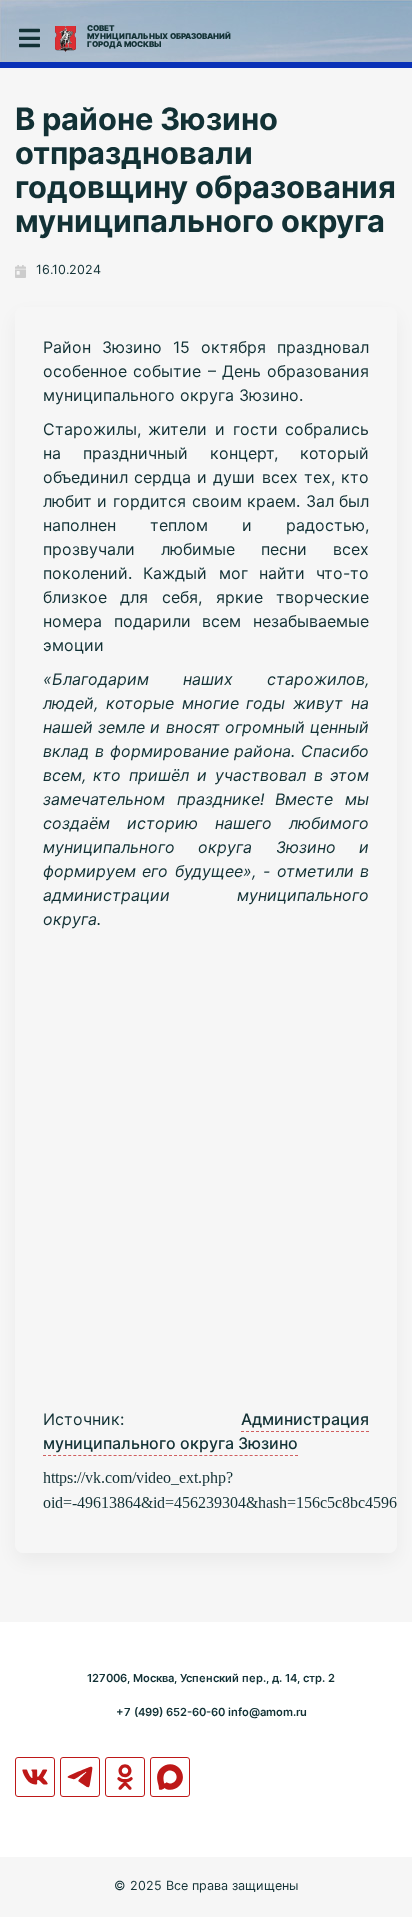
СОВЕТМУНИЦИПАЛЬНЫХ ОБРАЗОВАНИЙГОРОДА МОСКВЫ (159, 36)
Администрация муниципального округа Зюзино (206, 1431)
